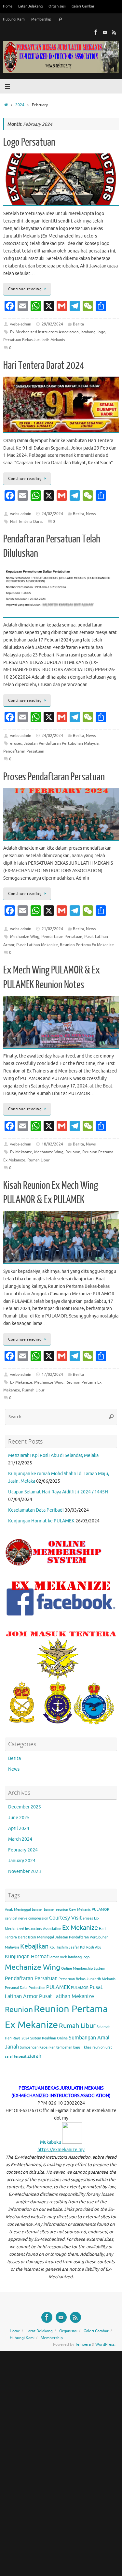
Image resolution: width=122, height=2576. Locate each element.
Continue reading (25, 289)
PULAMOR (80, 1988)
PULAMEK (58, 1987)
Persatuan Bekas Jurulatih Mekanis (34, 340)
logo (102, 332)
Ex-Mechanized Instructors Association (44, 332)
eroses (16, 743)
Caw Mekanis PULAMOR (89, 1910)
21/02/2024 (52, 929)
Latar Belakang (30, 6)
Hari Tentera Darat (27, 522)
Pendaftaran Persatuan (24, 751)
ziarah (34, 2056)
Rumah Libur (39, 1160)
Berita (78, 324)
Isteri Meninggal (41, 1937)
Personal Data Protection (25, 1988)
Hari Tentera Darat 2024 (44, 366)
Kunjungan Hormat (27, 1957)
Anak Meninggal (18, 1910)
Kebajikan (34, 1946)
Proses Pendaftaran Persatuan (54, 777)
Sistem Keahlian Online (49, 2038)
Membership (41, 19)
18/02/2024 (52, 1144)
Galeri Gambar (83, 6)
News (91, 514)
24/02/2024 (52, 514)
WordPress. (105, 2344)
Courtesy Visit (65, 1918)
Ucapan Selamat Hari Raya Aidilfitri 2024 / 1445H (58, 1492)
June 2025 (19, 1818)
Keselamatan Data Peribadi (36, 1510)
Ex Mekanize (21, 1152)
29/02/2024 (52, 324)
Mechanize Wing (25, 937)
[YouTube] (105, 32)
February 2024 (23, 1850)
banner (37, 1910)
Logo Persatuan (29, 142)
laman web (58, 1957)
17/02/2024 (52, 1374)
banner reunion (56, 1910)
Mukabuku (51, 2142)
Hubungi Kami (14, 19)
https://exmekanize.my (61, 2150)
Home (8, 6)
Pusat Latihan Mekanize (37, 945)
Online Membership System (83, 1969)
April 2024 (19, 1828)
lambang (88, 332)
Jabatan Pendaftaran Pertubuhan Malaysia (61, 743)
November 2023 (25, 1871)
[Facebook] (96, 32)
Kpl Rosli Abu (91, 1947)
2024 (20, 105)
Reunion (73, 1152)
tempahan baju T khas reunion (80, 2047)
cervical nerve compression (27, 1918)
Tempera (83, 2344)
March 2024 (20, 1839)
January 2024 (22, 1861)
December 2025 (25, 1807)
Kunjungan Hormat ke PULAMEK (41, 1521)
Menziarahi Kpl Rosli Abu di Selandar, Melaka (53, 1455)
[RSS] (114, 32)
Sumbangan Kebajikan (38, 2047)
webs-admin (21, 324)
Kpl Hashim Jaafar (64, 1947)
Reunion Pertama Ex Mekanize (87, 945)
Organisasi (57, 6)
